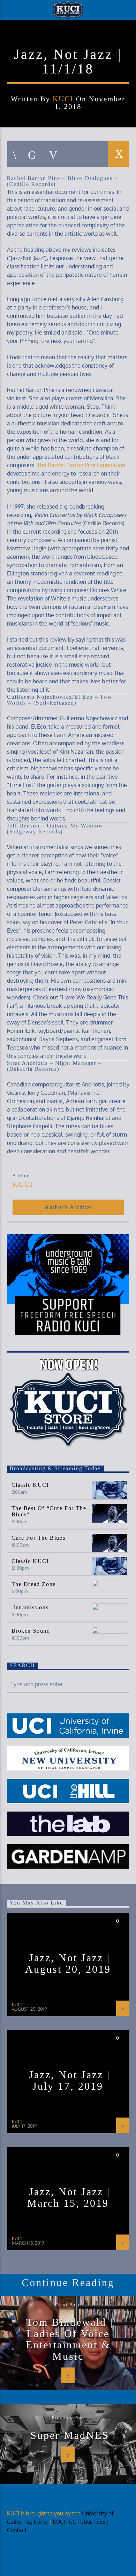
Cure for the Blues (39, 1538)
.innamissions (30, 1607)
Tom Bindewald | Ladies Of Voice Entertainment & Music (70, 2339)
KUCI (63, 99)
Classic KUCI (30, 1485)
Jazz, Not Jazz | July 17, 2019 (70, 2080)
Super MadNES (70, 2435)
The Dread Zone (34, 1584)
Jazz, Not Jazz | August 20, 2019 (68, 1963)
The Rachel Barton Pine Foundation (81, 465)
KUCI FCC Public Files (79, 2522)
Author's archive (68, 1207)
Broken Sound (31, 1631)
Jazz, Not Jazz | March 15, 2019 (69, 2197)
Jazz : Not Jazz (68, 44)
